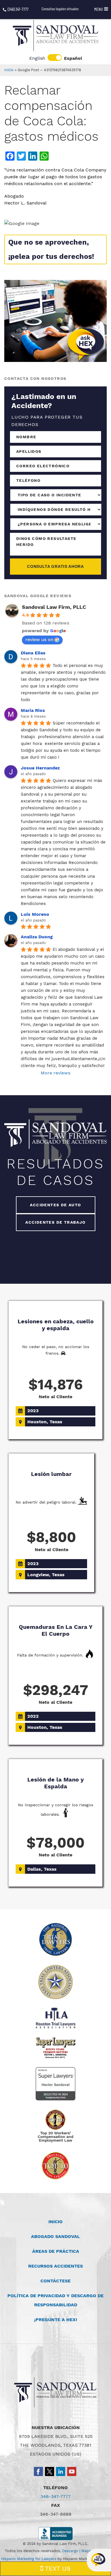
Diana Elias (33, 653)
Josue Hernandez (40, 768)
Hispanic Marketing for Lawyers (29, 2559)
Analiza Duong (37, 937)
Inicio (9, 70)
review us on (39, 639)
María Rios (33, 710)
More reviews (55, 1073)
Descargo (70, 2551)
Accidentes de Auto (55, 1205)
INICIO (55, 2222)
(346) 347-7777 (18, 9)
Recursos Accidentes (55, 2266)
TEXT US (57, 2568)
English (37, 58)
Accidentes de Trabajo (55, 1222)
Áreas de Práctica (56, 2251)
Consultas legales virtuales (60, 9)
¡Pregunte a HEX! (56, 2320)
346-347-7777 (55, 2496)
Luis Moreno (35, 914)
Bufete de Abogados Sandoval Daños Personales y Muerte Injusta (55, 36)
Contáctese (55, 2281)
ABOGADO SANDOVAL (55, 2236)
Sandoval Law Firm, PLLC (54, 607)
